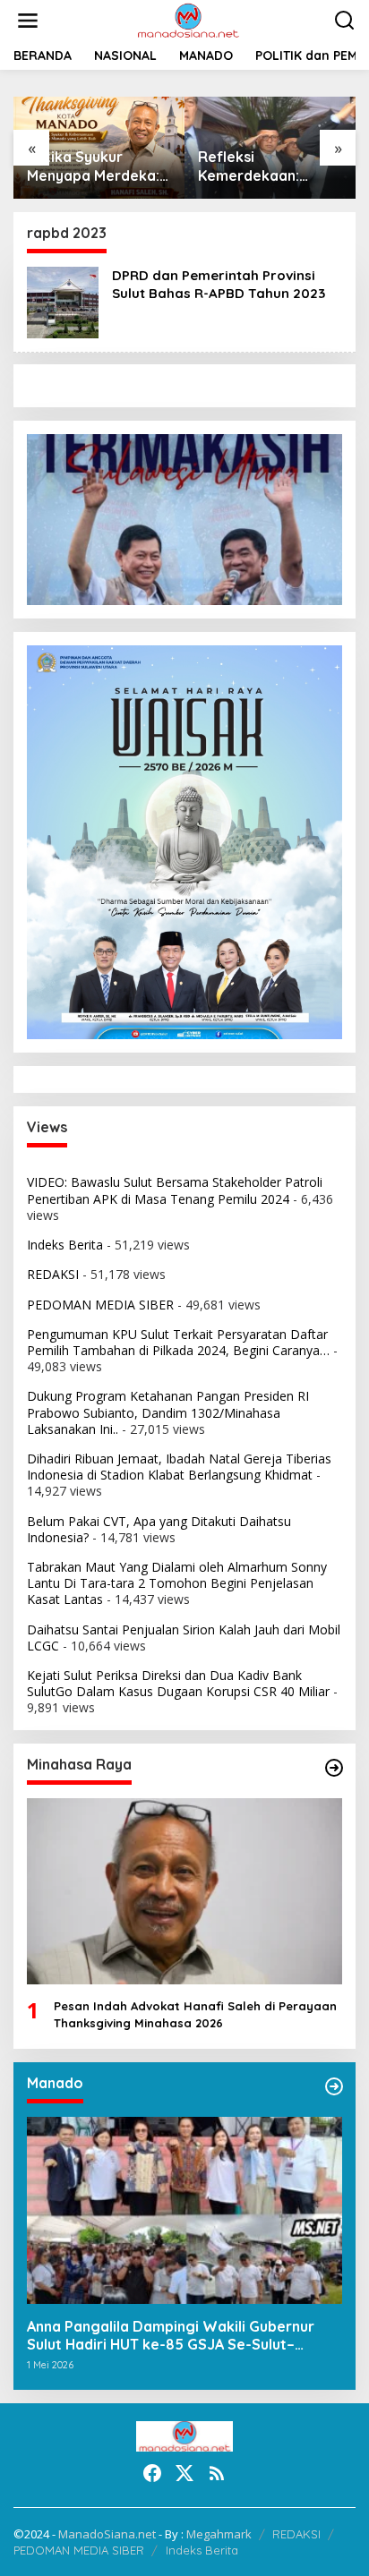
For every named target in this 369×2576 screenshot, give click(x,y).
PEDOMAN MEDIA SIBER (100, 1305)
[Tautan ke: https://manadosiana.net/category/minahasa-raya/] (334, 1768)
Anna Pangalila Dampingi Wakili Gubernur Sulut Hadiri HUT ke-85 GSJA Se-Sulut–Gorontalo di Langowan (171, 2336)
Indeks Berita (65, 1245)
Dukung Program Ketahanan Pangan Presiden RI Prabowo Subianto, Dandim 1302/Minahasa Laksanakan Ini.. (168, 1412)
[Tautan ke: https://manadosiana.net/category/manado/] (334, 2086)
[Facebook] (152, 2473)
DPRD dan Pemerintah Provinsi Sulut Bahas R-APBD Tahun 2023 (219, 284)
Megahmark (219, 2534)
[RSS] (217, 2473)
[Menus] (28, 21)
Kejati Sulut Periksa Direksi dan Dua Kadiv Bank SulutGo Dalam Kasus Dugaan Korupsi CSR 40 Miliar (178, 1683)
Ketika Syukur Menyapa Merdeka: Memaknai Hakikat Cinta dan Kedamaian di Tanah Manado (96, 166)
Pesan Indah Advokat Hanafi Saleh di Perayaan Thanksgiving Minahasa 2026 (195, 2014)
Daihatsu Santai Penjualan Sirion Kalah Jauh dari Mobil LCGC (184, 1638)
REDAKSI (53, 1274)
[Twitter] (184, 2473)
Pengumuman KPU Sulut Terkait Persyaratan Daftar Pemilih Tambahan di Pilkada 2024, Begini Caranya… (178, 1342)
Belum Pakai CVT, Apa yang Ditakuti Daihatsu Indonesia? (159, 1529)
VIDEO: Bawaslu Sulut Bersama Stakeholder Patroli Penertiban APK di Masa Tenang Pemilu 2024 (175, 1190)
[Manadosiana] (188, 19)
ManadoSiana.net (107, 2534)
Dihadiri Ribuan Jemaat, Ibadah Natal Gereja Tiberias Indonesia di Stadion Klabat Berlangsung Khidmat (179, 1467)
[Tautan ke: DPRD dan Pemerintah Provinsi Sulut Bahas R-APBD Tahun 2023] (63, 300)
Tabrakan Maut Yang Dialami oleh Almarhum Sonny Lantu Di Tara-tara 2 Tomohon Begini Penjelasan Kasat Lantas (177, 1583)
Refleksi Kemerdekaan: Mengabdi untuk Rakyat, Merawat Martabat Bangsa (259, 166)
